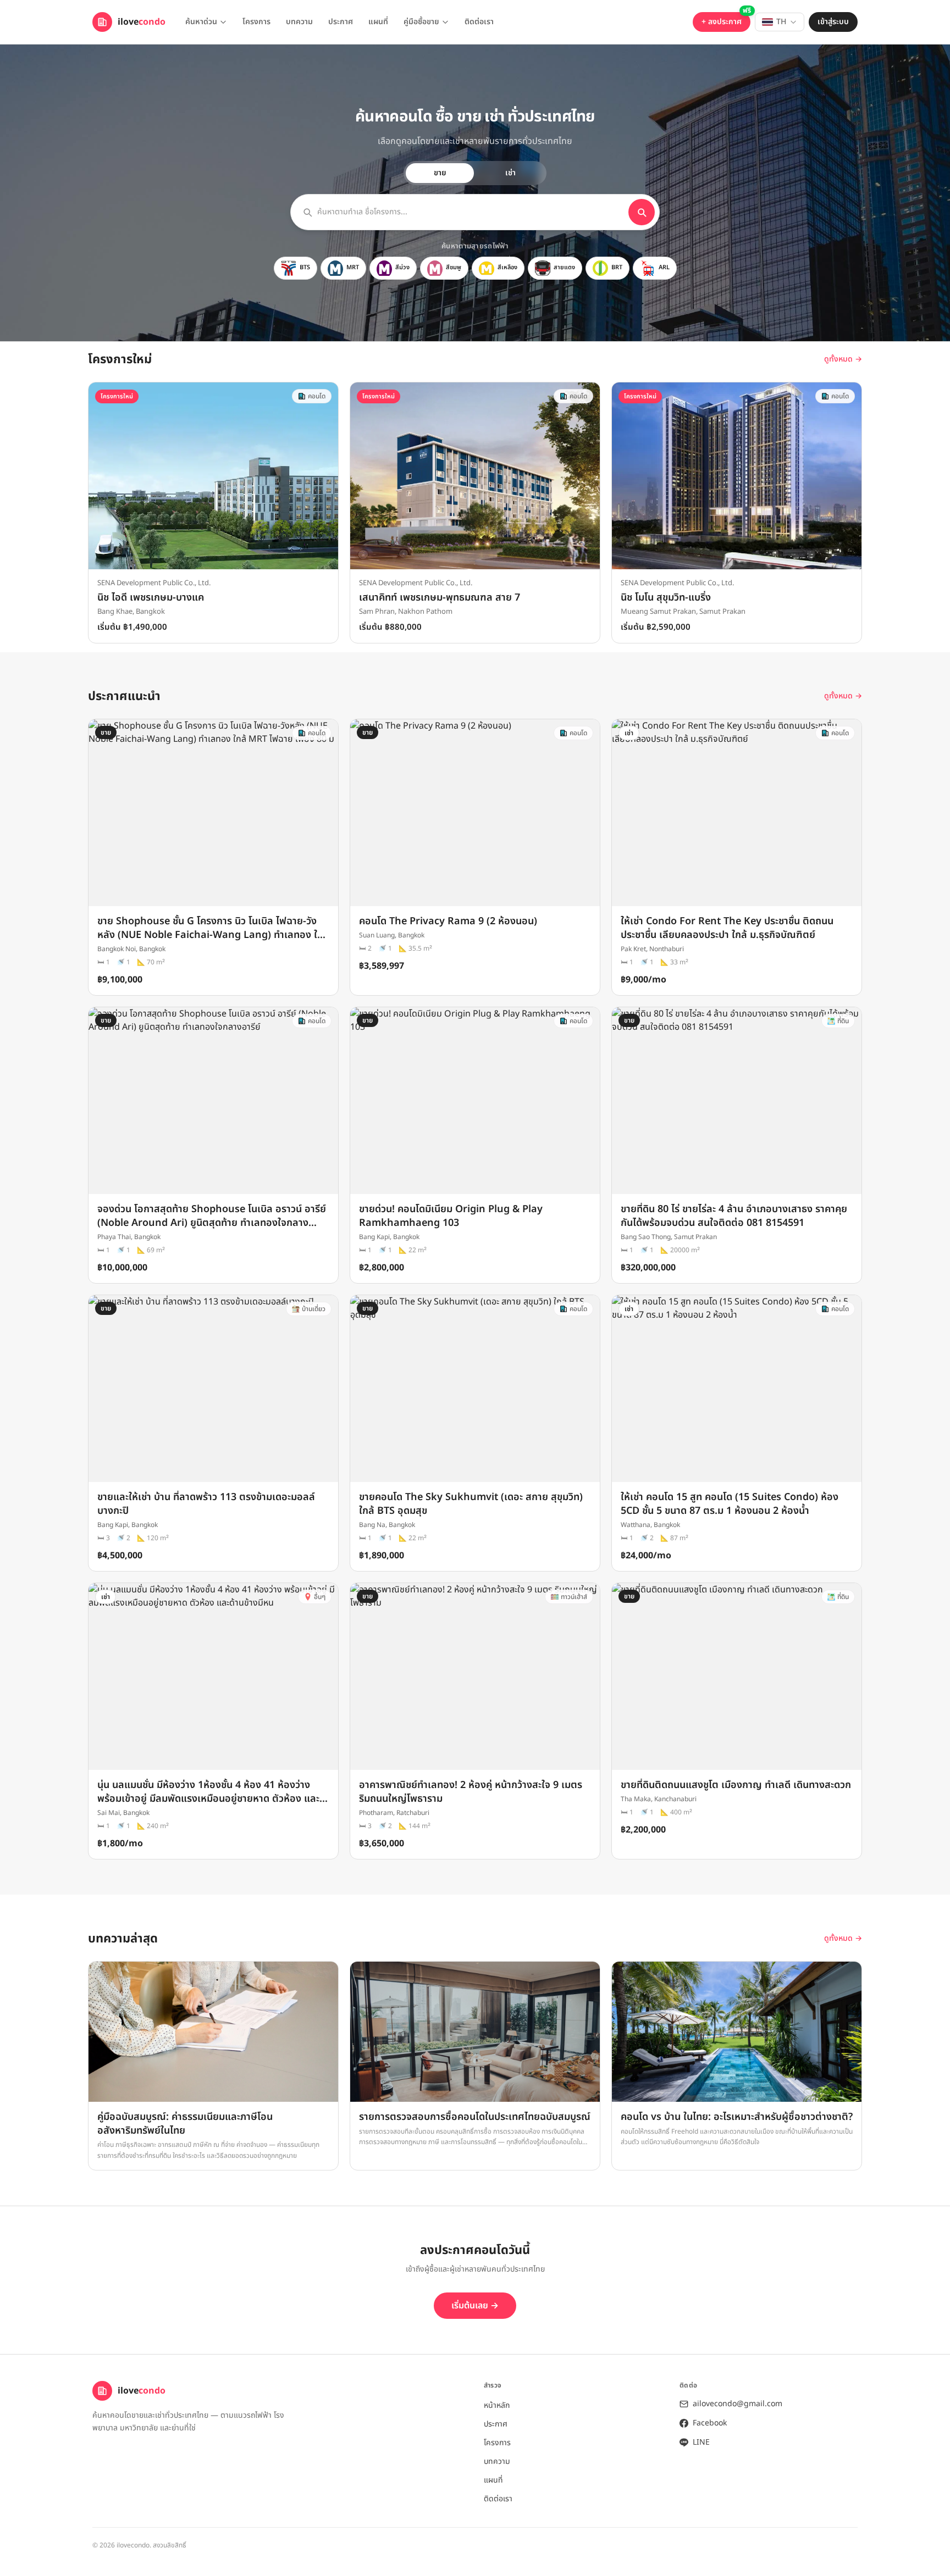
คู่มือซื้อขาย (421, 22)
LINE (701, 2442)
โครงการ (256, 22)
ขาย (440, 173)
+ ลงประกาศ (722, 22)
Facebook (710, 2423)
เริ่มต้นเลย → (475, 2306)
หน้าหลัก (497, 2405)
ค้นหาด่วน (201, 22)
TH (781, 22)
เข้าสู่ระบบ (833, 22)
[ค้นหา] (642, 212)
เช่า (510, 173)
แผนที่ (378, 22)
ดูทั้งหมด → (843, 359)
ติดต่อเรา (479, 22)
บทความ (299, 22)
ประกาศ (341, 22)
